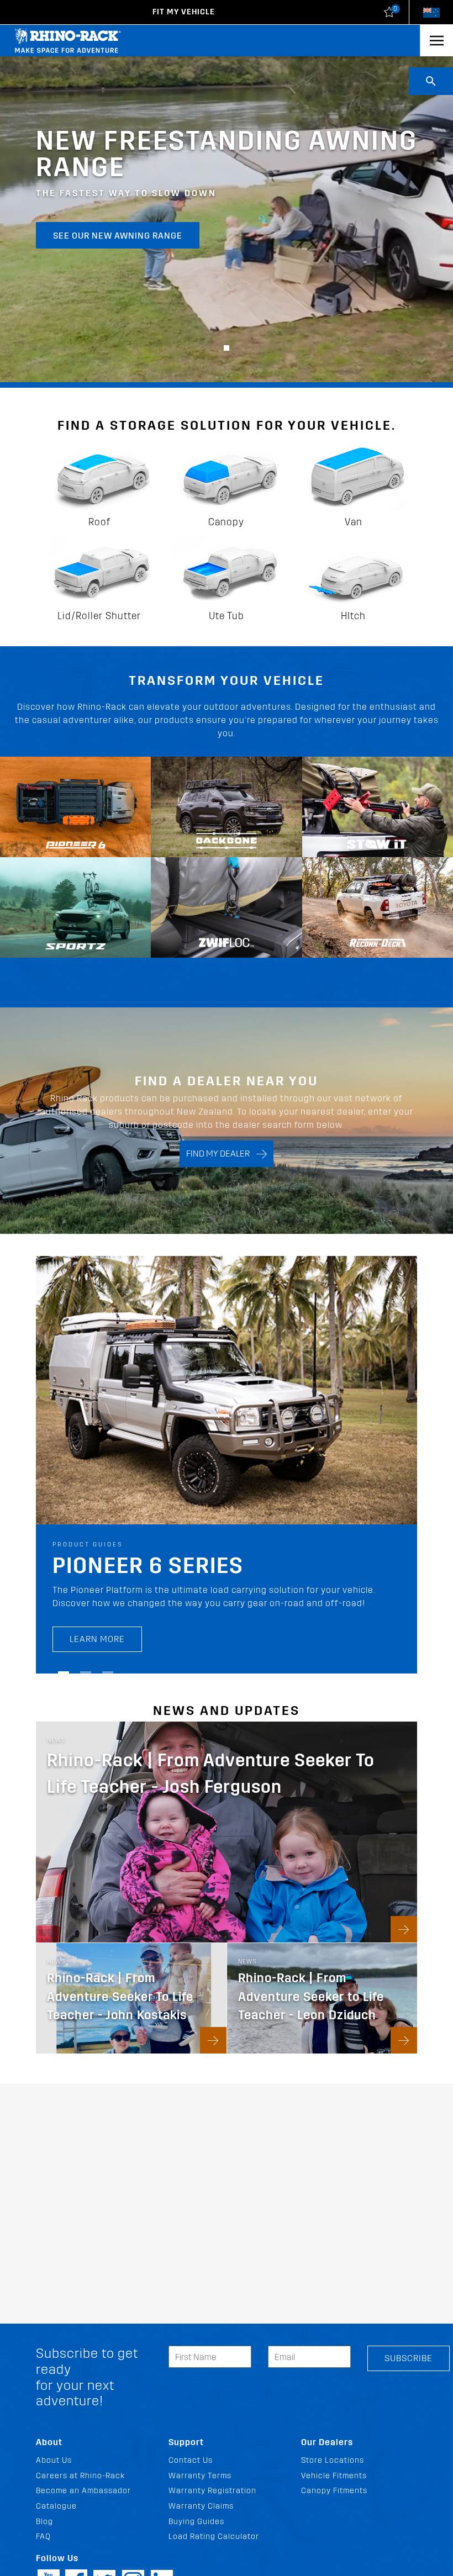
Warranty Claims (201, 2506)
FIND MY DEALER (221, 1154)
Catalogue (56, 2506)
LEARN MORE (97, 1625)
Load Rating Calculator (214, 2537)
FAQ (43, 2537)
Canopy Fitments (334, 2491)
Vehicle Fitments (334, 2476)
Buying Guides (196, 2522)
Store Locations (333, 2460)
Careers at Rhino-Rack (80, 2476)
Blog (44, 2522)
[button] (227, 348)
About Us (54, 2460)
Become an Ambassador (83, 2491)
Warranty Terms (200, 2476)
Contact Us (191, 2460)
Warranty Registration (212, 2491)
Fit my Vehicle (184, 12)
